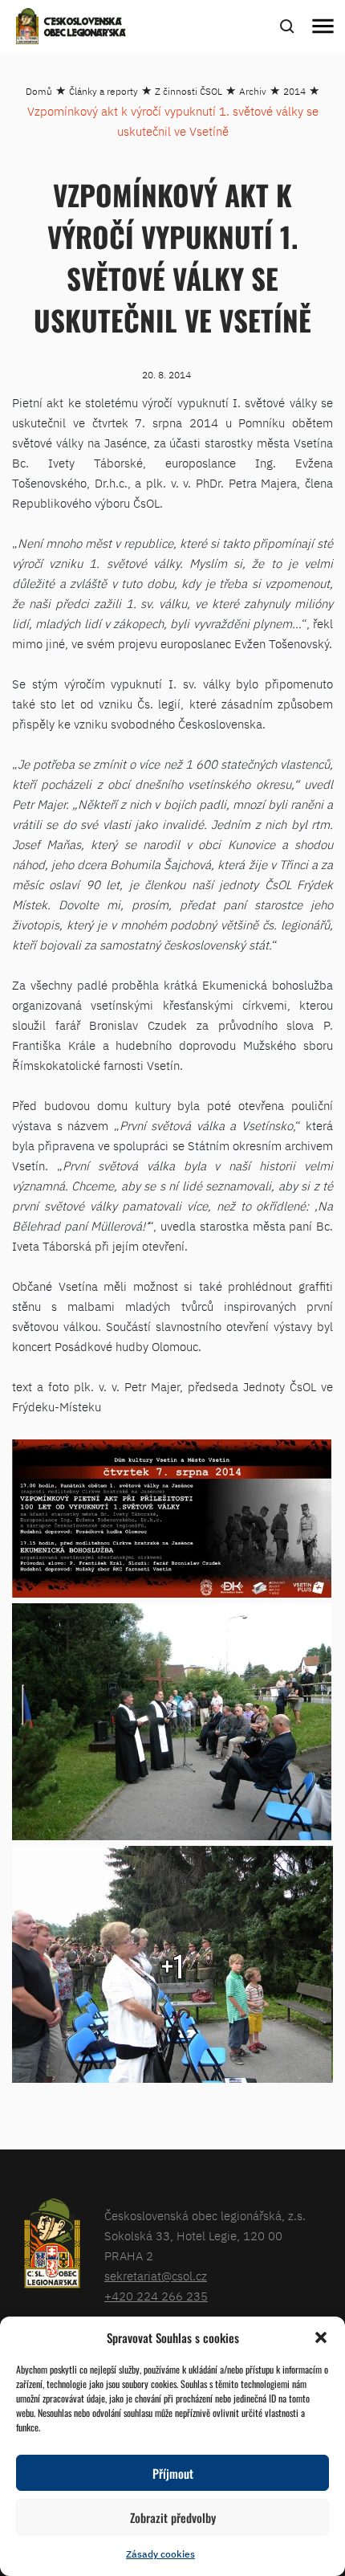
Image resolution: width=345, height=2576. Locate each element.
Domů (39, 91)
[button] (321, 2337)
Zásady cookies (160, 2554)
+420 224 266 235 (156, 2296)
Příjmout (173, 2473)
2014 (294, 91)
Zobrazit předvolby (173, 2517)
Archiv (253, 91)
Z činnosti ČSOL (189, 91)
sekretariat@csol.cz (156, 2276)
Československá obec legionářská (85, 28)
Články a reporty (103, 91)
